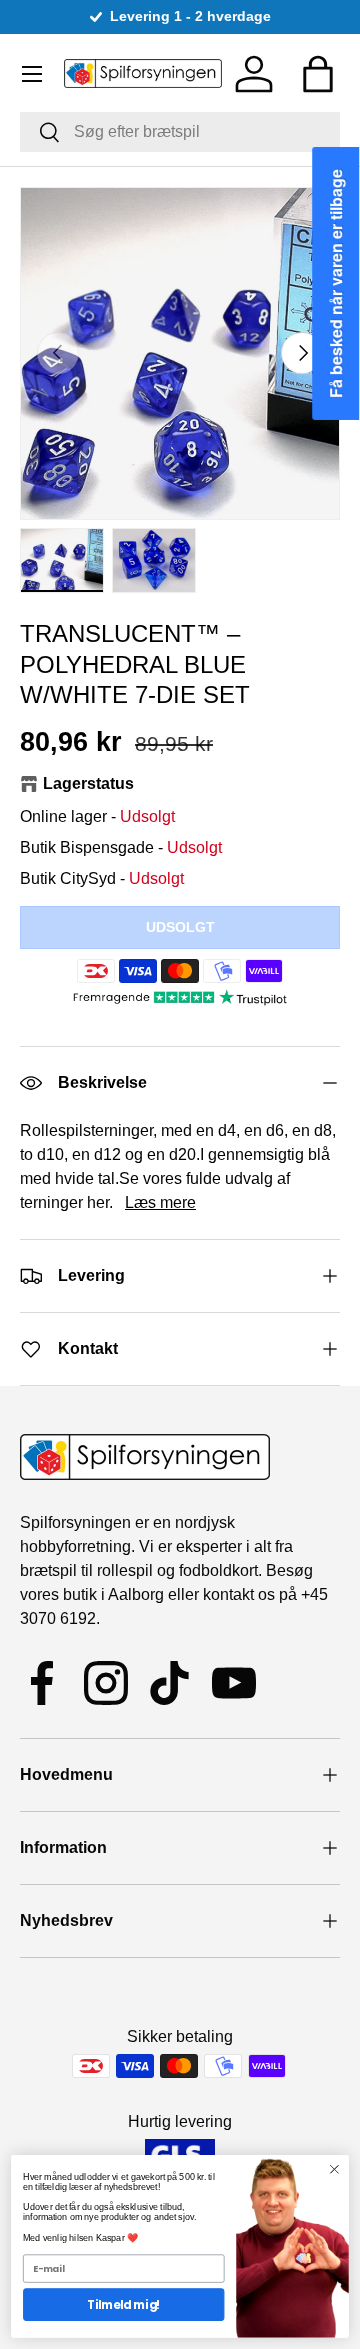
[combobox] (180, 132)
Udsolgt (180, 927)
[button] (318, 74)
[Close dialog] (335, 2169)
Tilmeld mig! (123, 2305)
